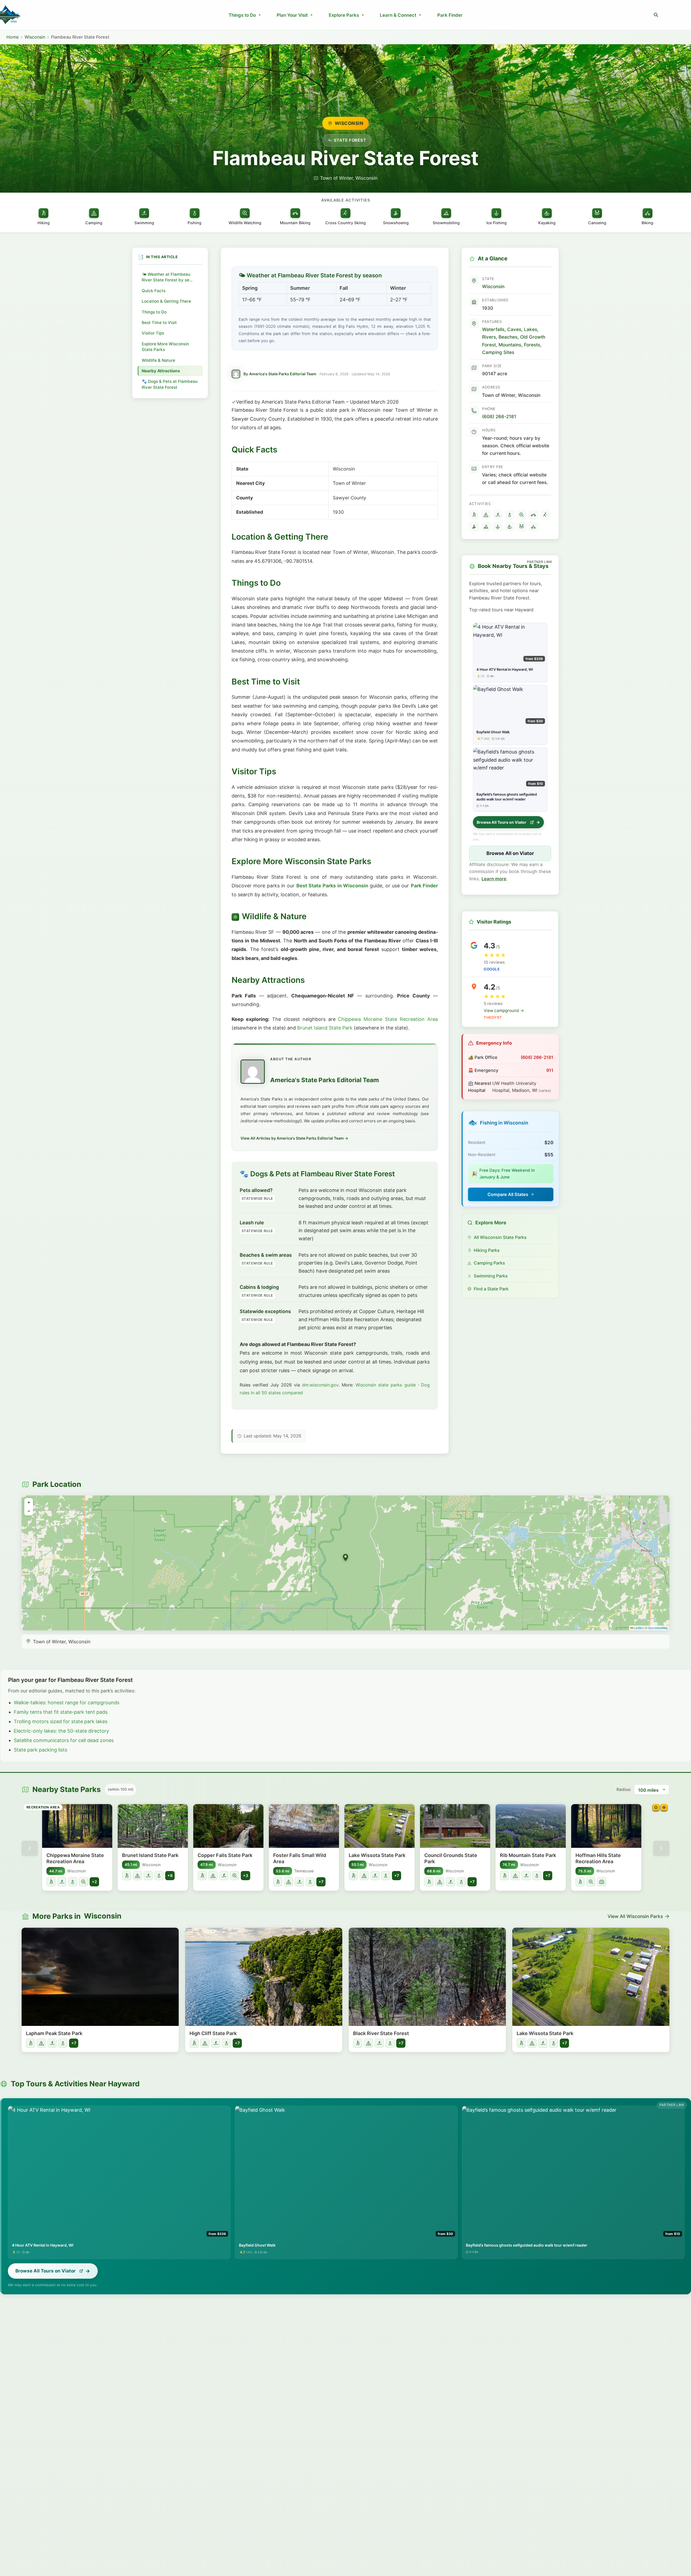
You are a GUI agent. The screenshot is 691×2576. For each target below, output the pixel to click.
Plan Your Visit (292, 15)
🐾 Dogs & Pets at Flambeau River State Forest (170, 384)
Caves (514, 329)
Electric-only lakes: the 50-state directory (61, 1731)
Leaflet (638, 1628)
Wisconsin (35, 37)
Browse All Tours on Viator (502, 822)
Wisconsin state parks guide (386, 1385)
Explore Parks (344, 15)
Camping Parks (489, 1263)
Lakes (531, 329)
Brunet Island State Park (325, 1028)
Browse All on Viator (510, 853)
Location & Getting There (166, 301)
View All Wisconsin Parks (635, 1916)
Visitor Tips (153, 333)
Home (13, 37)
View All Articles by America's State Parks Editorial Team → (294, 1138)
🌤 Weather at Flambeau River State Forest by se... (167, 277)
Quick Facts (154, 291)
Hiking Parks (487, 1250)
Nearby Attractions (161, 371)
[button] (656, 15)
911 (550, 1070)
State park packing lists (40, 1750)
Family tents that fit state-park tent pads (61, 1712)
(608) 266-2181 (499, 416)
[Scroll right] (661, 1848)
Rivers (489, 337)
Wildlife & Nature (158, 360)
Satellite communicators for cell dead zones (64, 1740)
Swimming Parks (491, 1276)
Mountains (510, 345)
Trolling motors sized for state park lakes (61, 1721)
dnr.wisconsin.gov (320, 1385)
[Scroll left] (30, 1848)
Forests (532, 345)
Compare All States (508, 1194)
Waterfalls (493, 329)
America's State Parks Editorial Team (283, 374)
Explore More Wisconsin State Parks (165, 347)
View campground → (504, 1011)
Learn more (494, 879)
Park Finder (450, 15)
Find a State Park (491, 1289)
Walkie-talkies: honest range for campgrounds (67, 1703)
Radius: (624, 1789)
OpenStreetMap (658, 1628)
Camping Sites (498, 352)
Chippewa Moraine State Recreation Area (388, 1019)
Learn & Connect (398, 15)
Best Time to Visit (159, 323)
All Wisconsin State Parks (500, 1237)
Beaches (508, 337)
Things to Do (242, 15)
